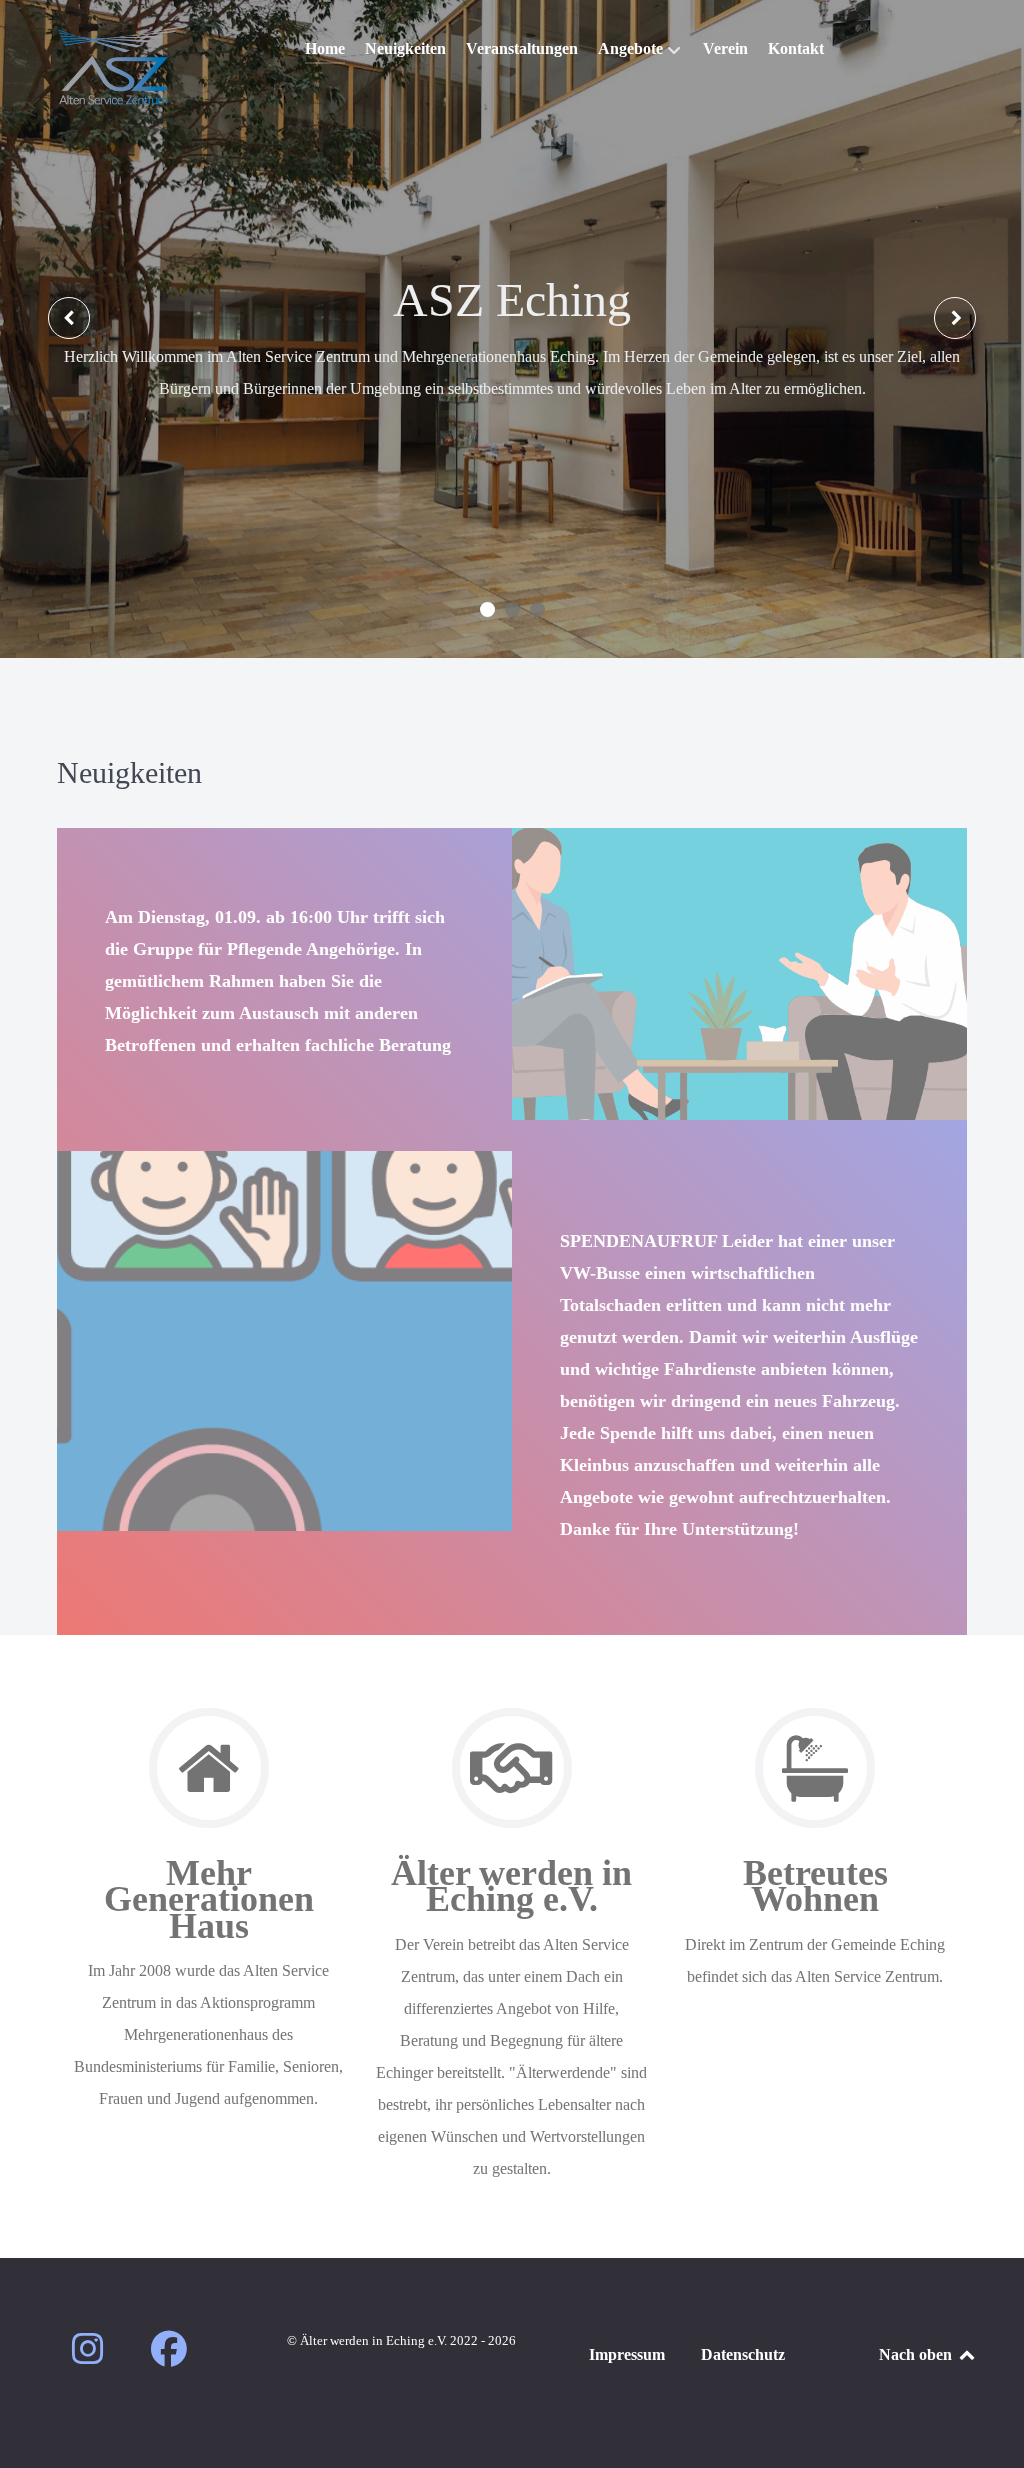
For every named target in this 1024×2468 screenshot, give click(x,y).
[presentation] (69, 318)
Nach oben (917, 2354)
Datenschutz (743, 2354)
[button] (487, 609)
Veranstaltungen (512, 433)
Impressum (627, 2354)
